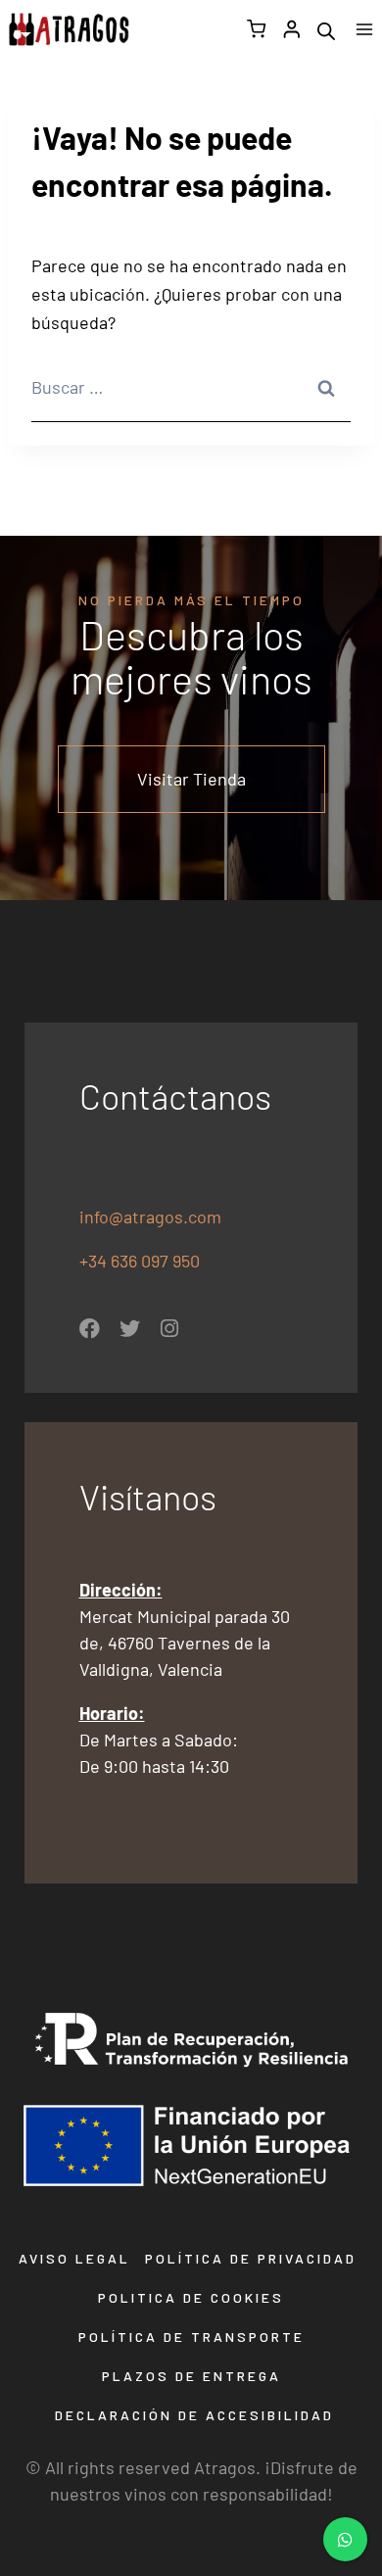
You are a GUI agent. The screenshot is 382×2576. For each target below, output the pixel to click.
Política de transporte (191, 2337)
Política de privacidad (251, 2258)
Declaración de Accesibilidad (194, 2415)
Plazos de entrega (191, 2376)
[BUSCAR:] (191, 388)
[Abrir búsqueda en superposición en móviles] (326, 29)
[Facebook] (90, 1329)
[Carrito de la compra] (256, 29)
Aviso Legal (74, 2258)
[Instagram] (170, 1329)
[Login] (292, 29)
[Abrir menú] (364, 29)
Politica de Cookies (191, 2297)
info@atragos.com (150, 1216)
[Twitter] (130, 1329)
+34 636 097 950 (142, 1261)
